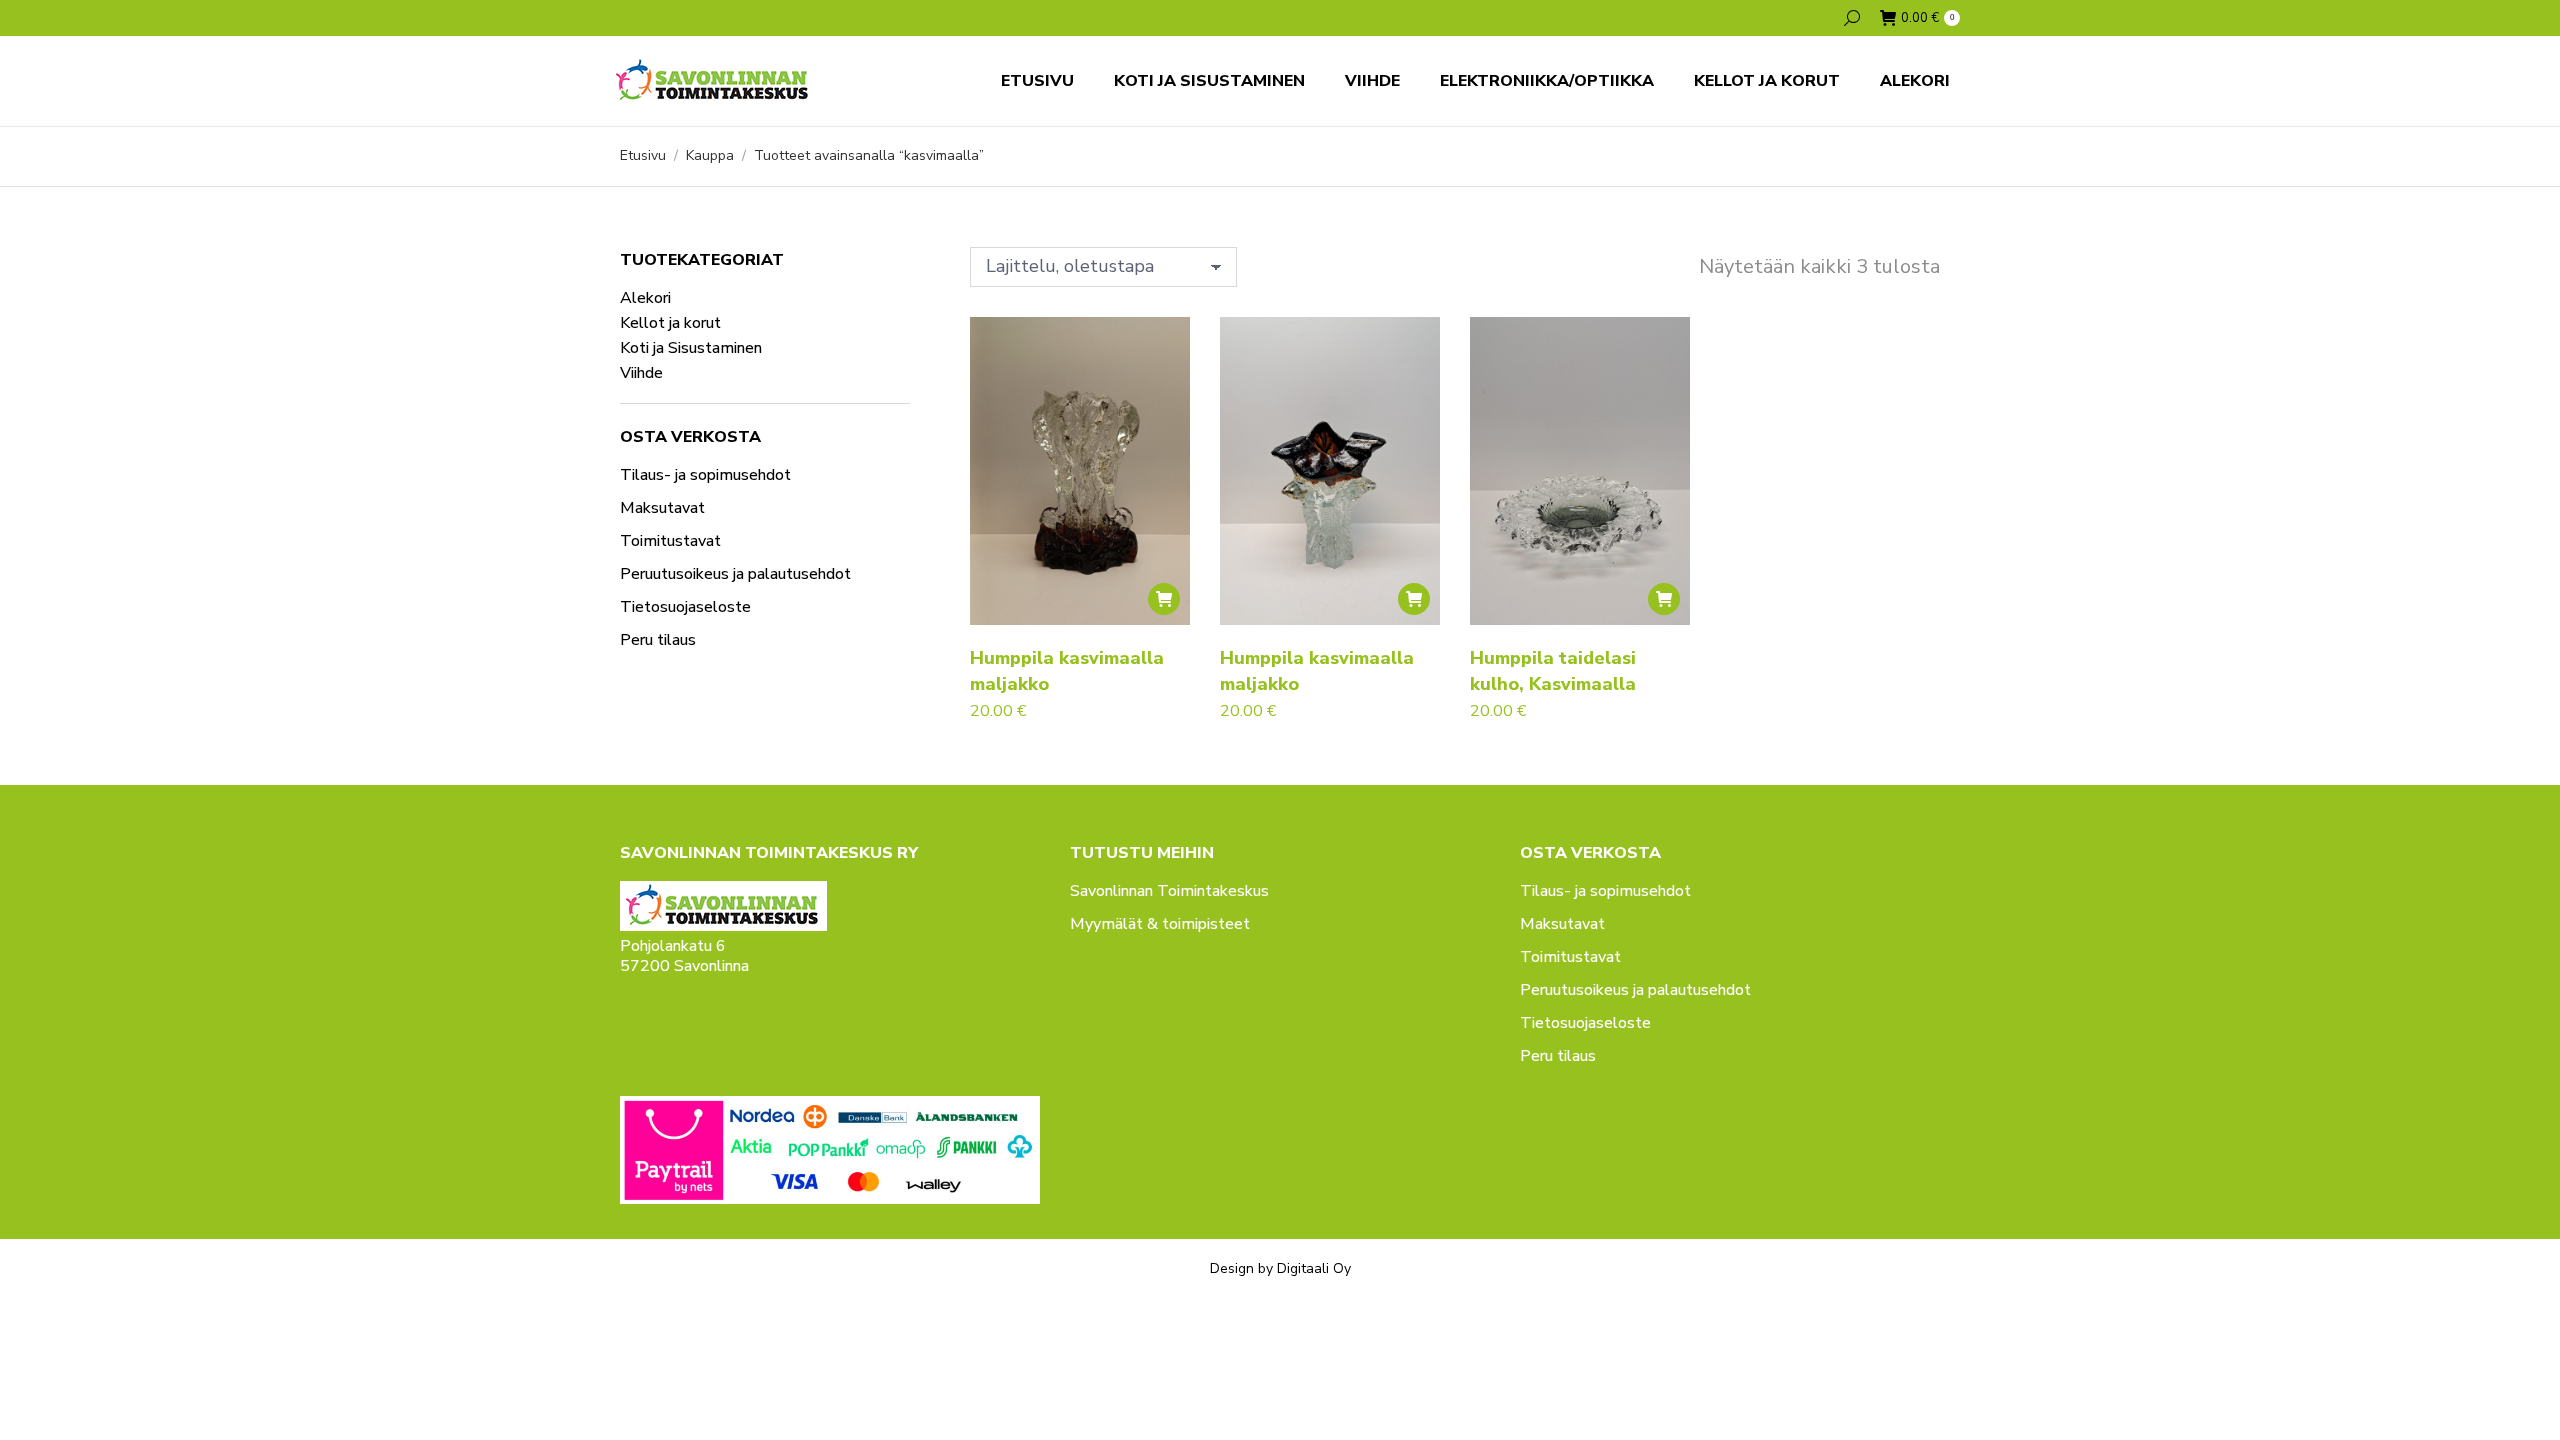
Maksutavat (662, 508)
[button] (1164, 599)
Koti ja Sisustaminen (691, 348)
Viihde (641, 373)
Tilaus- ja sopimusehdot (705, 475)
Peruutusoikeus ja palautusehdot (735, 574)
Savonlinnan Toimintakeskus (1169, 891)
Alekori (645, 298)
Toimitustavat (670, 541)
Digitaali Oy (1314, 1268)
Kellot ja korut (670, 323)
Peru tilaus (658, 640)
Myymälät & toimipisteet (1160, 924)
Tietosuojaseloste (685, 607)
